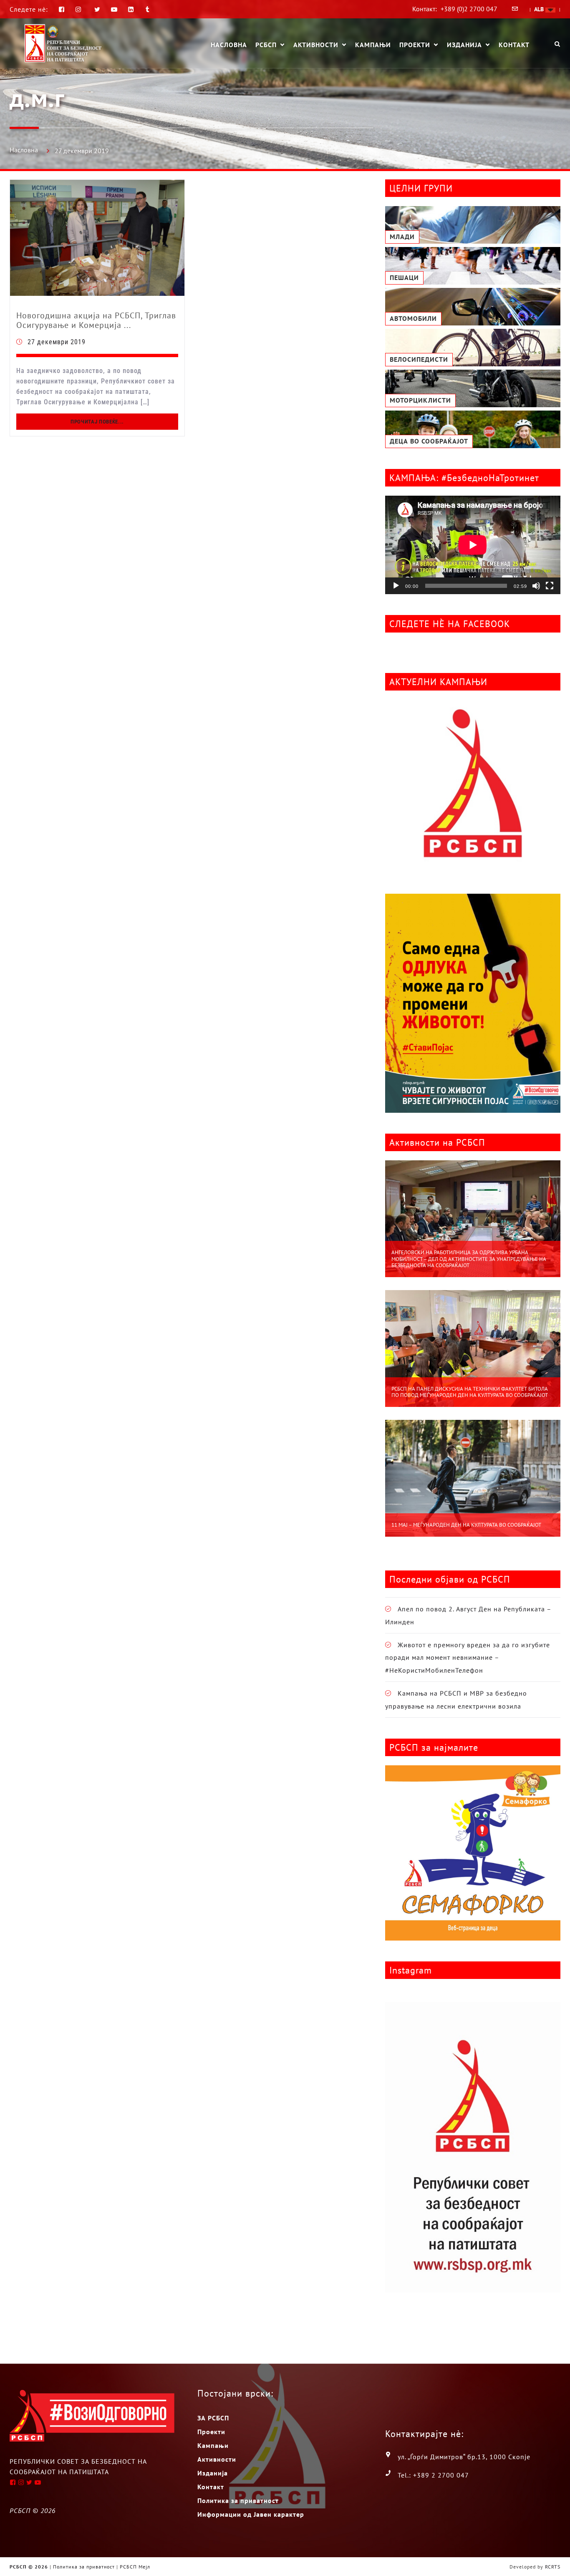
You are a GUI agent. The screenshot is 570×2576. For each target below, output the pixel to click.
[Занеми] (536, 586)
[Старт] (396, 586)
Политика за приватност (238, 2500)
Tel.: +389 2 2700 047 (433, 2475)
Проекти (415, 45)
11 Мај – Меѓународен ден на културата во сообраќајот (466, 1525)
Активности (316, 45)
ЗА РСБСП (213, 2418)
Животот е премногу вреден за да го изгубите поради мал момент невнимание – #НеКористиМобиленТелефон (468, 1657)
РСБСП (266, 45)
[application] (473, 545)
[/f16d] (79, 9)
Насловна (229, 45)
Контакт (514, 45)
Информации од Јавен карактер (251, 2514)
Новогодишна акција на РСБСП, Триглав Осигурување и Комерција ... (96, 320)
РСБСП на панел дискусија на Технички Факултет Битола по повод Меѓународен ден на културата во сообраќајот (470, 1392)
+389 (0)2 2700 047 (469, 9)
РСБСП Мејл (135, 2567)
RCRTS (553, 2567)
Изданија (464, 45)
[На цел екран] (550, 586)
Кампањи (373, 45)
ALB (540, 9)
